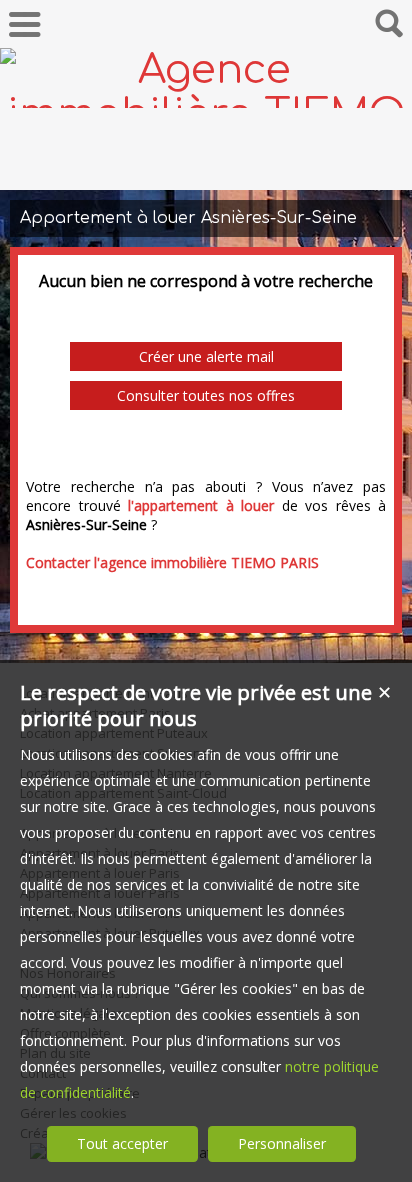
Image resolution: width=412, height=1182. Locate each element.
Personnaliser (282, 1143)
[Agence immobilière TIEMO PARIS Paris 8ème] (206, 158)
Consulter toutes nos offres (206, 395)
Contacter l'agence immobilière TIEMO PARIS (172, 562)
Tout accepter (122, 1143)
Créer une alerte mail (206, 356)
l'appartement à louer (201, 505)
